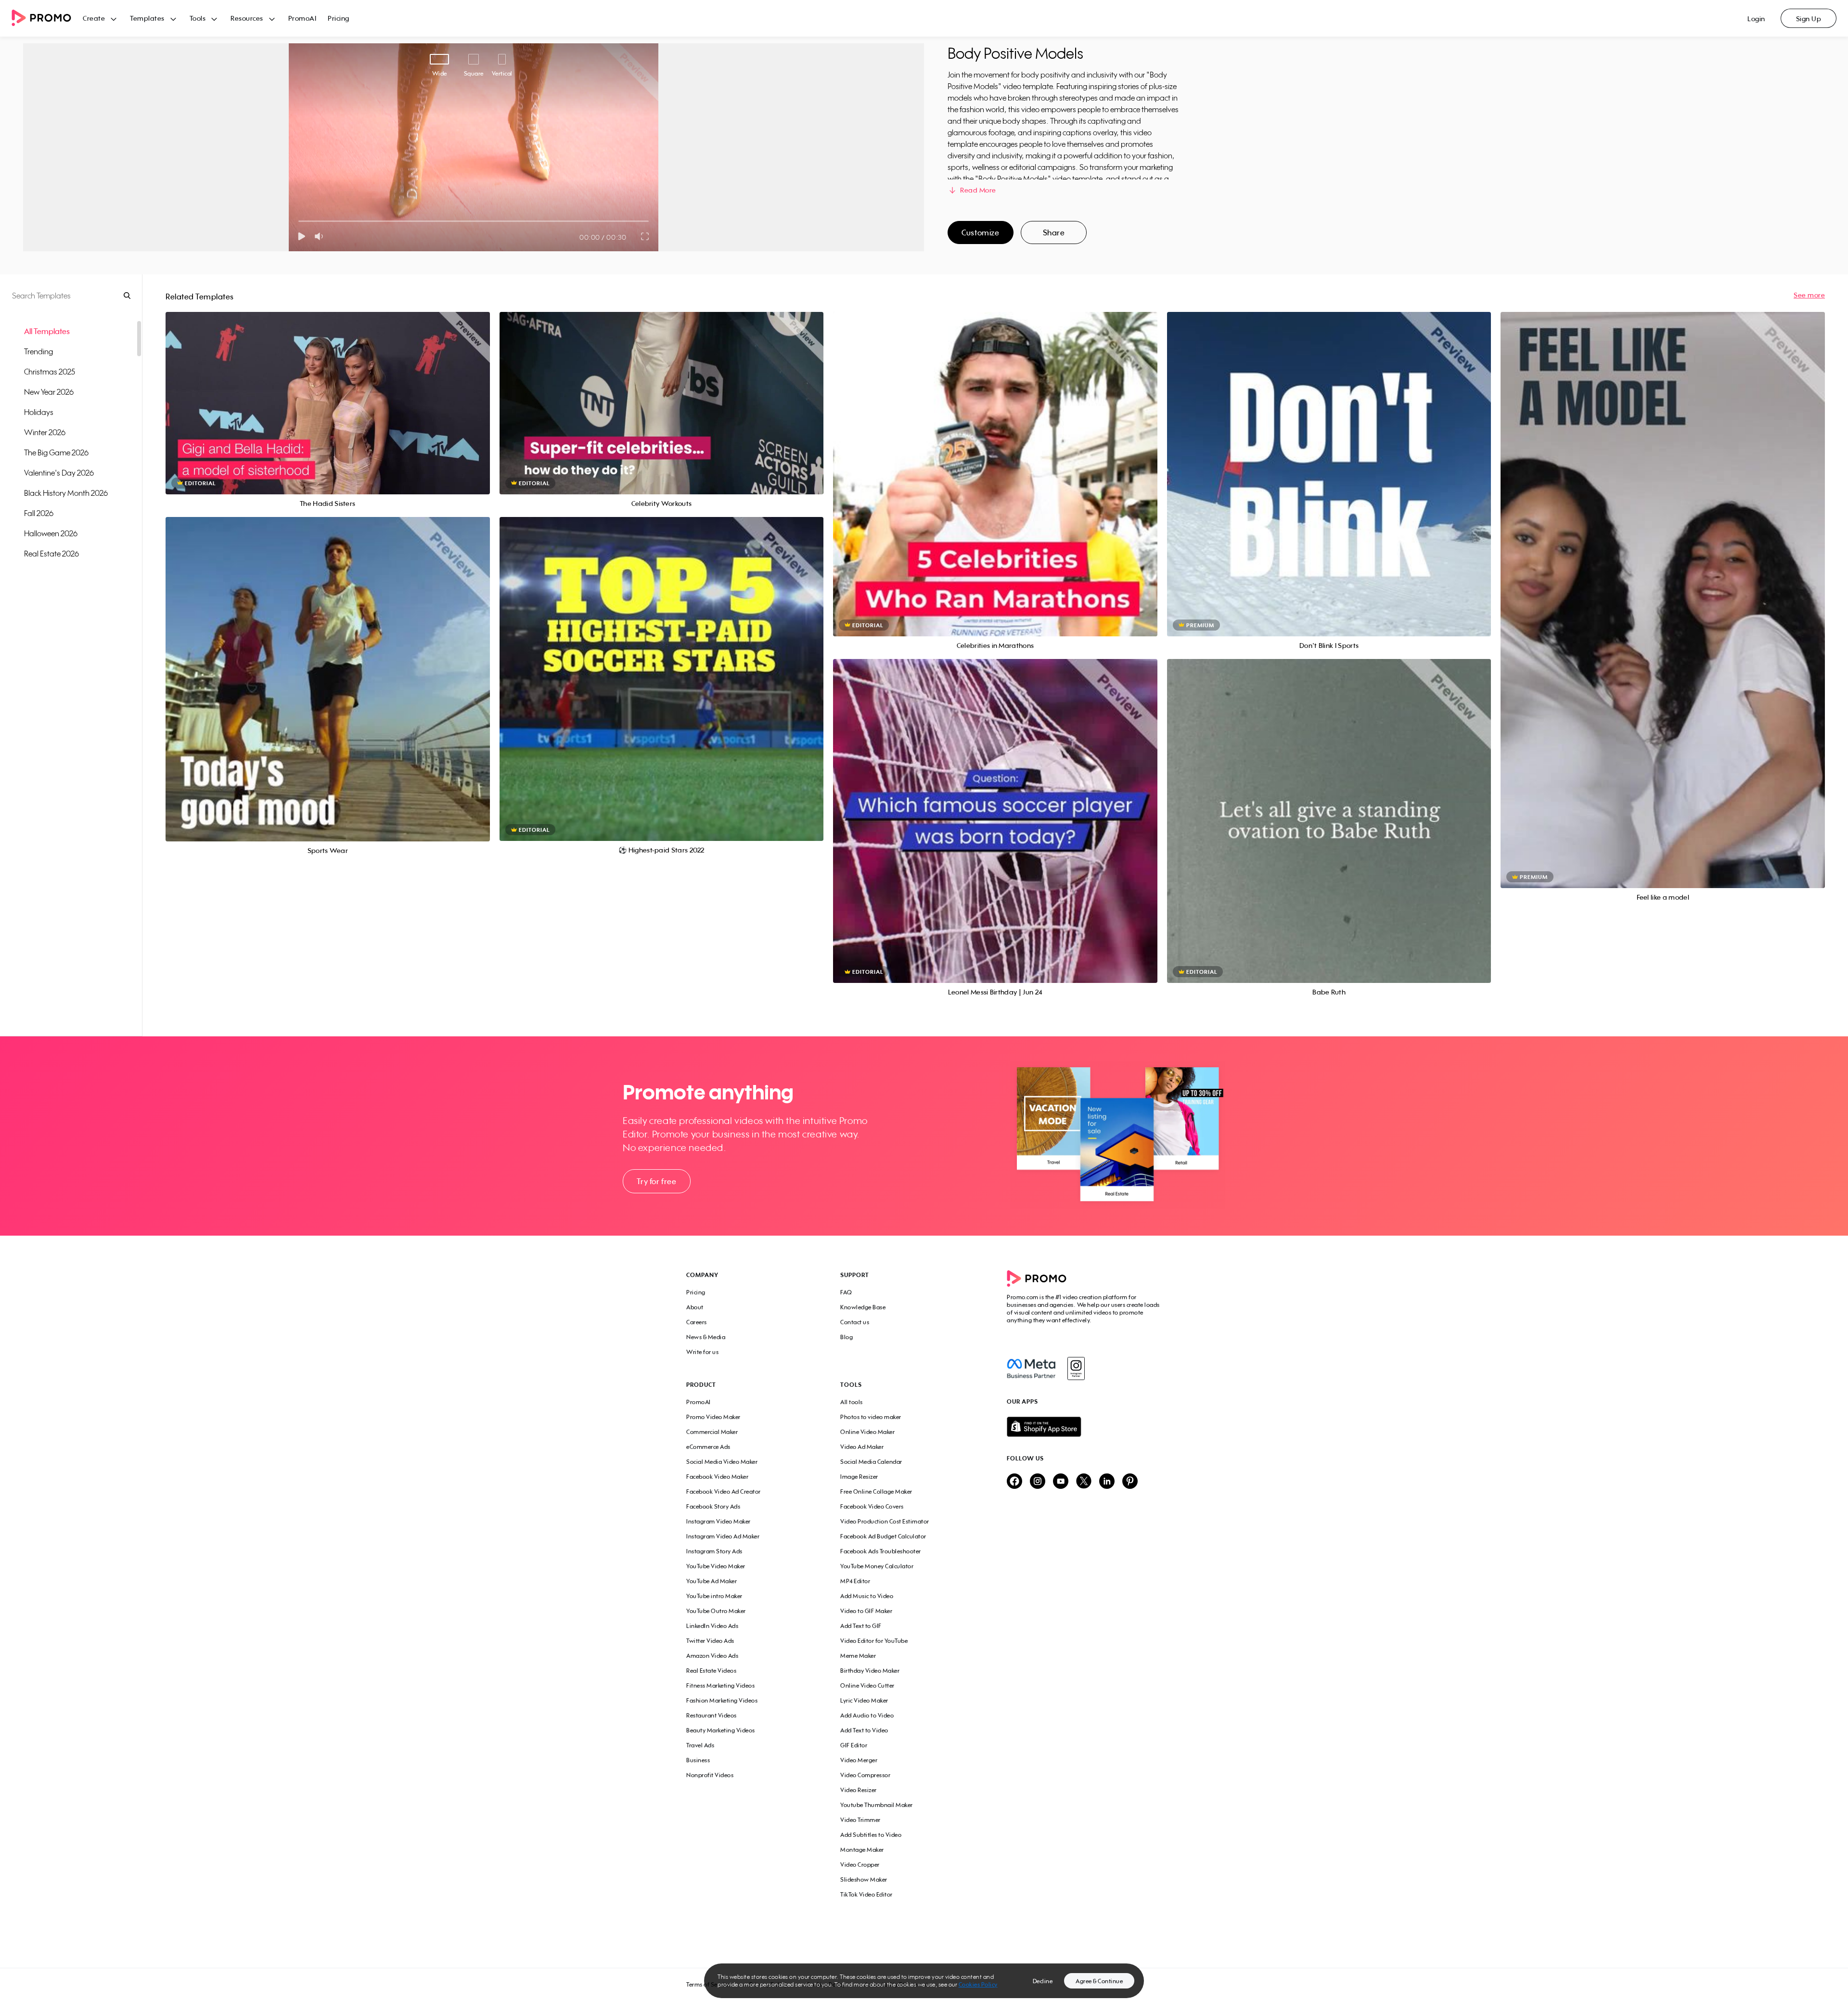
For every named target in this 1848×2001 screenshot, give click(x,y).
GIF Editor (854, 1745)
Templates (147, 18)
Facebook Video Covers (872, 1506)
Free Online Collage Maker (876, 1491)
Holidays (39, 412)
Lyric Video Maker (864, 1700)
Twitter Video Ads (710, 1641)
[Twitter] (1084, 1482)
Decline (1043, 1981)
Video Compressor (865, 1775)
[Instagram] (1076, 1368)
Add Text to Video (864, 1730)
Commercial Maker (712, 1432)
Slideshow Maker (864, 1879)
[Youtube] (1061, 1482)
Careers (697, 1322)
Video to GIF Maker (866, 1611)
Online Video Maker (867, 1432)
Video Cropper (860, 1865)
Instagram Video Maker (719, 1521)
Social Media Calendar (871, 1462)
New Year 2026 (49, 392)
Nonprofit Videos (710, 1775)
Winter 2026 (45, 432)
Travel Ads (700, 1745)
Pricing (339, 18)
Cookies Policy (978, 1984)
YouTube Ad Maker (712, 1581)
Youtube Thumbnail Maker (877, 1805)
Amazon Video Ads (712, 1656)
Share (1054, 232)
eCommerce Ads (708, 1447)
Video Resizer (859, 1790)
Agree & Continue (1099, 1981)
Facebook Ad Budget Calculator (883, 1536)
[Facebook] (1031, 1368)
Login (1756, 19)
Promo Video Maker (713, 1417)
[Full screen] (645, 236)
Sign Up (1809, 19)
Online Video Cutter (867, 1685)
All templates (47, 331)
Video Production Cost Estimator (885, 1521)
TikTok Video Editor (866, 1894)
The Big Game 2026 (56, 452)
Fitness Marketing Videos (720, 1685)
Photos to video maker (871, 1417)
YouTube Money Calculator (877, 1566)
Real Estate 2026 (51, 554)
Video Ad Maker (862, 1447)
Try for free (656, 1181)
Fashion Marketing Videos (722, 1700)
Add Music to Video (867, 1596)
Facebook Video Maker (717, 1477)
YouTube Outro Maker (716, 1611)
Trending (38, 351)
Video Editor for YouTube (874, 1641)
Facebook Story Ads (713, 1506)
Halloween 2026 (51, 533)
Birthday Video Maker (870, 1671)
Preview (328, 393)
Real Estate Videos (711, 1671)
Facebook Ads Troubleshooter (881, 1551)
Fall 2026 (39, 513)
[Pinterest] (1130, 1482)
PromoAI (302, 18)
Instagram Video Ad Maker (723, 1536)
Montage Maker (862, 1850)
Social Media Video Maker (722, 1462)
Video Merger (859, 1760)
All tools (852, 1402)
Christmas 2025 (50, 372)
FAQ (846, 1292)
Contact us (855, 1322)
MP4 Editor (855, 1581)
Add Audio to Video (867, 1715)
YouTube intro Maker (714, 1596)
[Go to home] (47, 19)
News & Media (706, 1337)
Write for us (702, 1352)
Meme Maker (858, 1656)
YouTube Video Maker (716, 1566)
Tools (198, 18)
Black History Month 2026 (66, 493)
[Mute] (321, 236)
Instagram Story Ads (714, 1551)
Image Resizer (859, 1477)
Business (698, 1760)
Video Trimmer (860, 1820)
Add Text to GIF (861, 1626)
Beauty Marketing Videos (721, 1730)
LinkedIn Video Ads (712, 1626)
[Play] (302, 236)
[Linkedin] (1107, 1482)
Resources (247, 18)
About (695, 1307)
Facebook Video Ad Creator (724, 1491)
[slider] (299, 221)
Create (94, 18)
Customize (980, 232)
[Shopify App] (1084, 1427)
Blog (847, 1337)
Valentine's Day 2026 (59, 473)
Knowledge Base (863, 1307)
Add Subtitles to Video (871, 1835)
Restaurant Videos (712, 1715)
